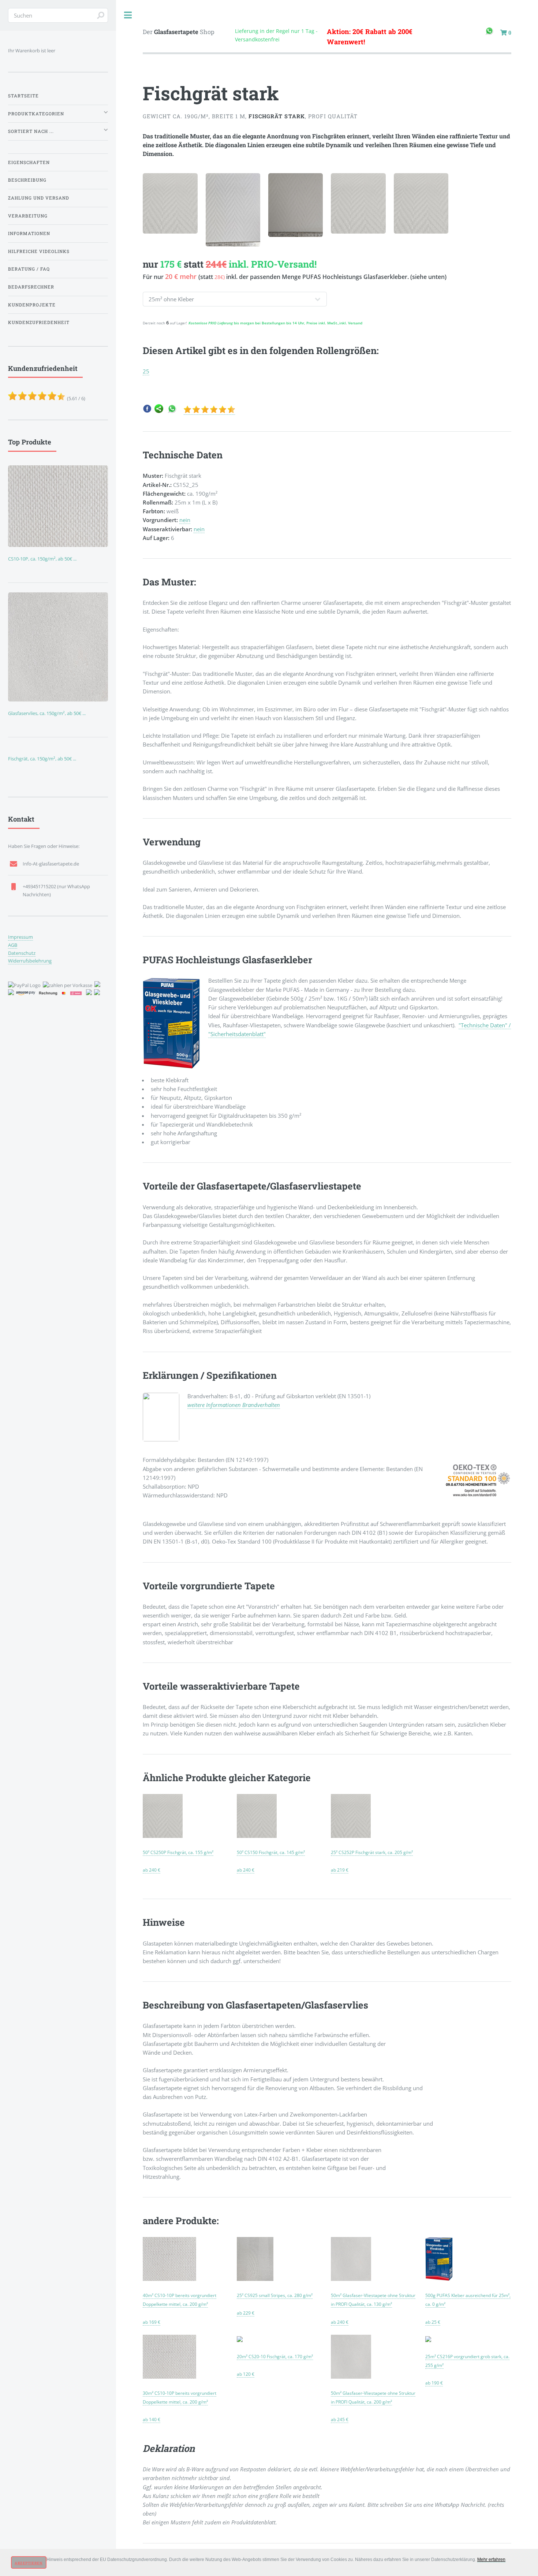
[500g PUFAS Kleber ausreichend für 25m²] (439, 2278)
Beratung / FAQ (29, 269)
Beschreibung (27, 180)
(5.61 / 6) (47, 383)
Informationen (29, 233)
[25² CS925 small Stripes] (255, 2278)
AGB (13, 945)
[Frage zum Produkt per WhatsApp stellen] (172, 411)
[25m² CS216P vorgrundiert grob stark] (428, 2339)
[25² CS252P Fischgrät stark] (351, 1835)
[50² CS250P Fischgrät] (162, 1835)
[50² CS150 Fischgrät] (257, 1835)
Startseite (23, 96)
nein (185, 520)
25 (146, 371)
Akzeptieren (29, 2563)
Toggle (128, 15)
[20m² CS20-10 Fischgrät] (240, 2339)
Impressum (20, 937)
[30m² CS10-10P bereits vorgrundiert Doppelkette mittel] (169, 2376)
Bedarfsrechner (31, 287)
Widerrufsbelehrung (30, 961)
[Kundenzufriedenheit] (209, 411)
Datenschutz (22, 953)
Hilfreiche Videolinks (39, 251)
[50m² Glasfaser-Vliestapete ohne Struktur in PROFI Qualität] (351, 2278)
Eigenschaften (29, 162)
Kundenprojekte (32, 305)
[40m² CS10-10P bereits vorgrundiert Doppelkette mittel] (169, 2278)
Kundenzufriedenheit (39, 322)
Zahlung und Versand (39, 198)
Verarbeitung (28, 216)
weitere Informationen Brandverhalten (234, 1405)
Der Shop (179, 32)
